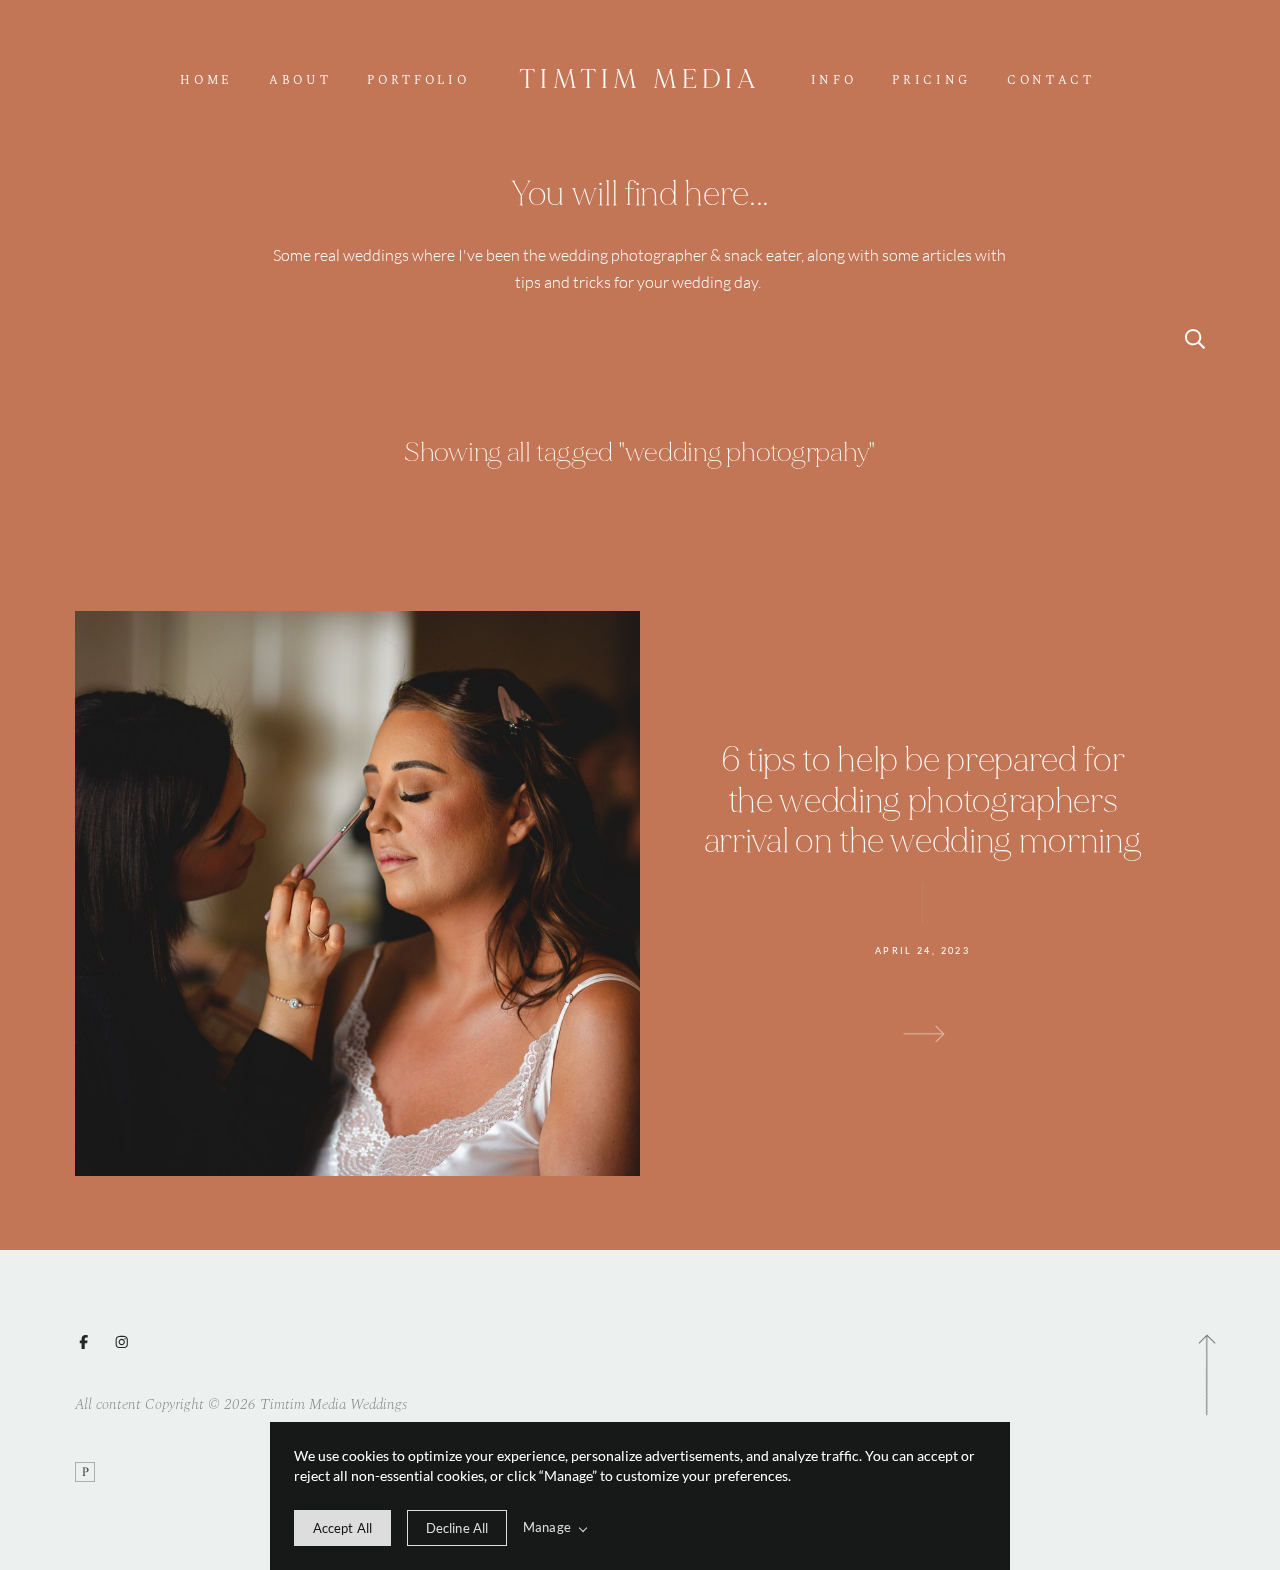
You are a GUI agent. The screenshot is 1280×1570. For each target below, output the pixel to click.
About (300, 81)
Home (206, 81)
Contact (1051, 81)
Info (834, 81)
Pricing (931, 81)
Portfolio (418, 81)
